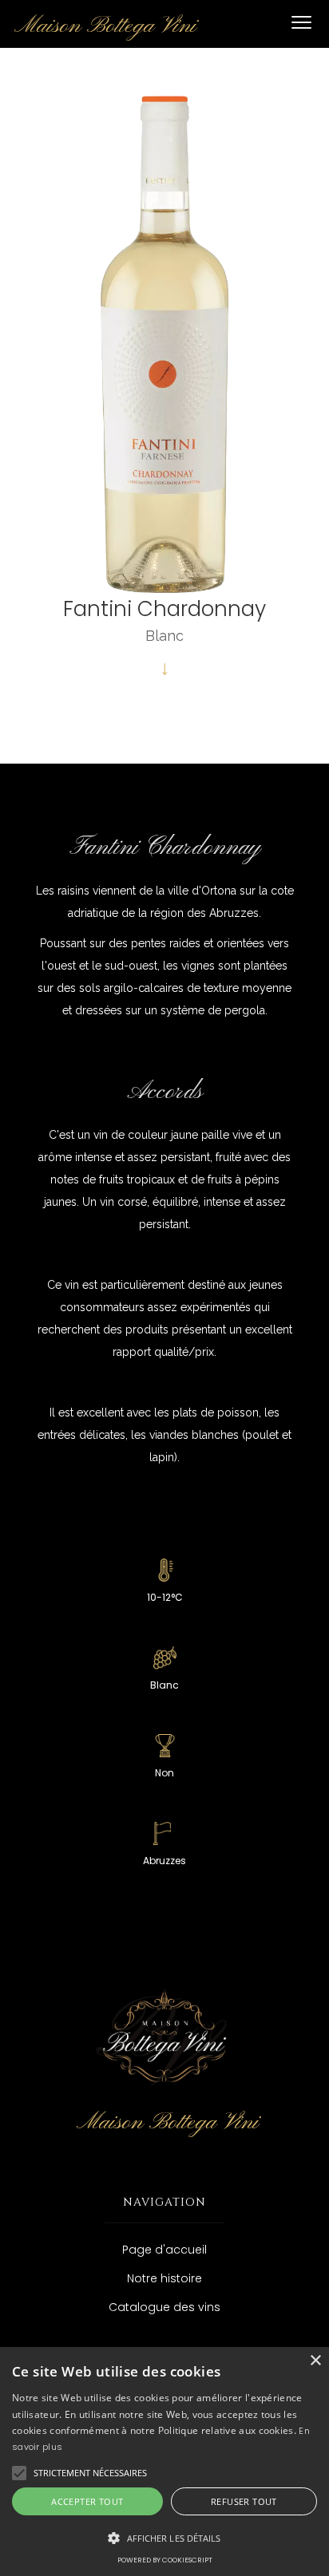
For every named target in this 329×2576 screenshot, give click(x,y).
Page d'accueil (164, 2250)
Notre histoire (164, 2278)
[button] (301, 24)
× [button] (315, 2361)
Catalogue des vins (164, 2307)
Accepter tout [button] (87, 2501)
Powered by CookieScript (165, 2560)
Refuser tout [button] (244, 2501)
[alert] (164, 2461)
